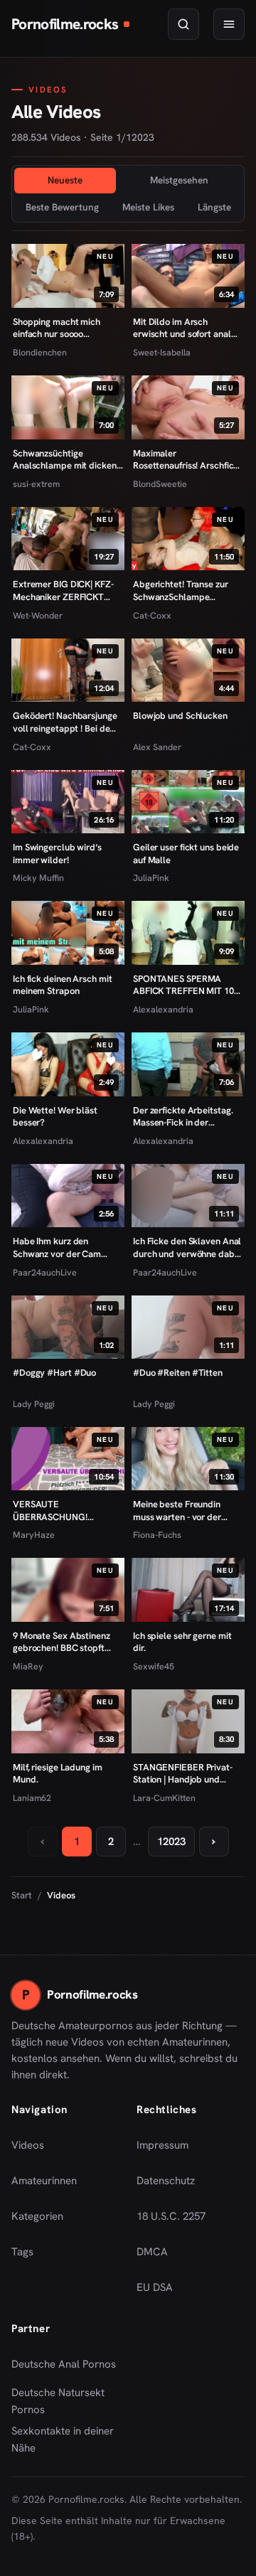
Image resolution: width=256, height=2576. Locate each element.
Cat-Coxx (152, 615)
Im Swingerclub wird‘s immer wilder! (57, 854)
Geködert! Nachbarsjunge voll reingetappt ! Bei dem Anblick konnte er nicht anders (65, 722)
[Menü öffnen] (229, 24)
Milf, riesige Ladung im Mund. (58, 1774)
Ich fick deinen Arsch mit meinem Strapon (62, 985)
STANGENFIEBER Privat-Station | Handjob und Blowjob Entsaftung (183, 1774)
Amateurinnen (44, 2181)
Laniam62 (32, 1798)
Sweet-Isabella (162, 352)
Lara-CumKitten (164, 1798)
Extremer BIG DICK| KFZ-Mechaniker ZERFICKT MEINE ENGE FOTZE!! (63, 590)
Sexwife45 (154, 1666)
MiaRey (28, 1666)
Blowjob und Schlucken (180, 716)
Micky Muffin (38, 878)
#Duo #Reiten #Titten (178, 1373)
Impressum (162, 2145)
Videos (28, 2145)
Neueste (65, 180)
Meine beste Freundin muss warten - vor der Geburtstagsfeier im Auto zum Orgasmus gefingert (185, 1511)
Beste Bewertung (62, 207)
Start (22, 1895)
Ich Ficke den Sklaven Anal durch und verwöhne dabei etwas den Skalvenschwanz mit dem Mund (187, 1247)
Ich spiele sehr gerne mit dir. (182, 1642)
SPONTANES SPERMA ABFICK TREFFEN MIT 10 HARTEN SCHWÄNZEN (183, 985)
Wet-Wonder (38, 615)
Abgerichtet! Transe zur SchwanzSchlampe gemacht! (181, 590)
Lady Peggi (34, 1404)
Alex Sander (157, 747)
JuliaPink (151, 878)
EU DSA (155, 2287)
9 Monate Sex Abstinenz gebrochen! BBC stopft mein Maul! (62, 1642)
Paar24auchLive (45, 1272)
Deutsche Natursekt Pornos (65, 2401)
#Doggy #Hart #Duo (54, 1373)
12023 (171, 1842)
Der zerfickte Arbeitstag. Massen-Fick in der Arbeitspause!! (183, 1117)
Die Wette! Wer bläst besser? (55, 1117)
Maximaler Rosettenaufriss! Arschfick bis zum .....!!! (186, 460)
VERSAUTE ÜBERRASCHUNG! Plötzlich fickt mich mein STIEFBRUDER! (62, 1511)
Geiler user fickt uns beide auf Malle (186, 854)
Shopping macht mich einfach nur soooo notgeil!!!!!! (57, 328)
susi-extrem (36, 484)
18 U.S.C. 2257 (171, 2216)
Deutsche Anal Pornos (65, 2368)
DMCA (152, 2252)
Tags (22, 2252)
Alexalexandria (163, 1009)
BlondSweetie (160, 484)
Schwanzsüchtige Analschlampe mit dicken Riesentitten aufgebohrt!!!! (65, 460)
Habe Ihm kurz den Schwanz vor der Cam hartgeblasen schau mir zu (66, 1247)
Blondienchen (40, 352)
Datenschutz (166, 2181)
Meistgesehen (179, 180)
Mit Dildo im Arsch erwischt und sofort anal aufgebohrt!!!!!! (182, 328)
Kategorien (37, 2216)
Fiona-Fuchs (157, 1535)
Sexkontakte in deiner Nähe (65, 2439)
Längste (214, 207)
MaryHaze (34, 1535)
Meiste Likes (148, 207)
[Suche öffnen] (183, 24)
